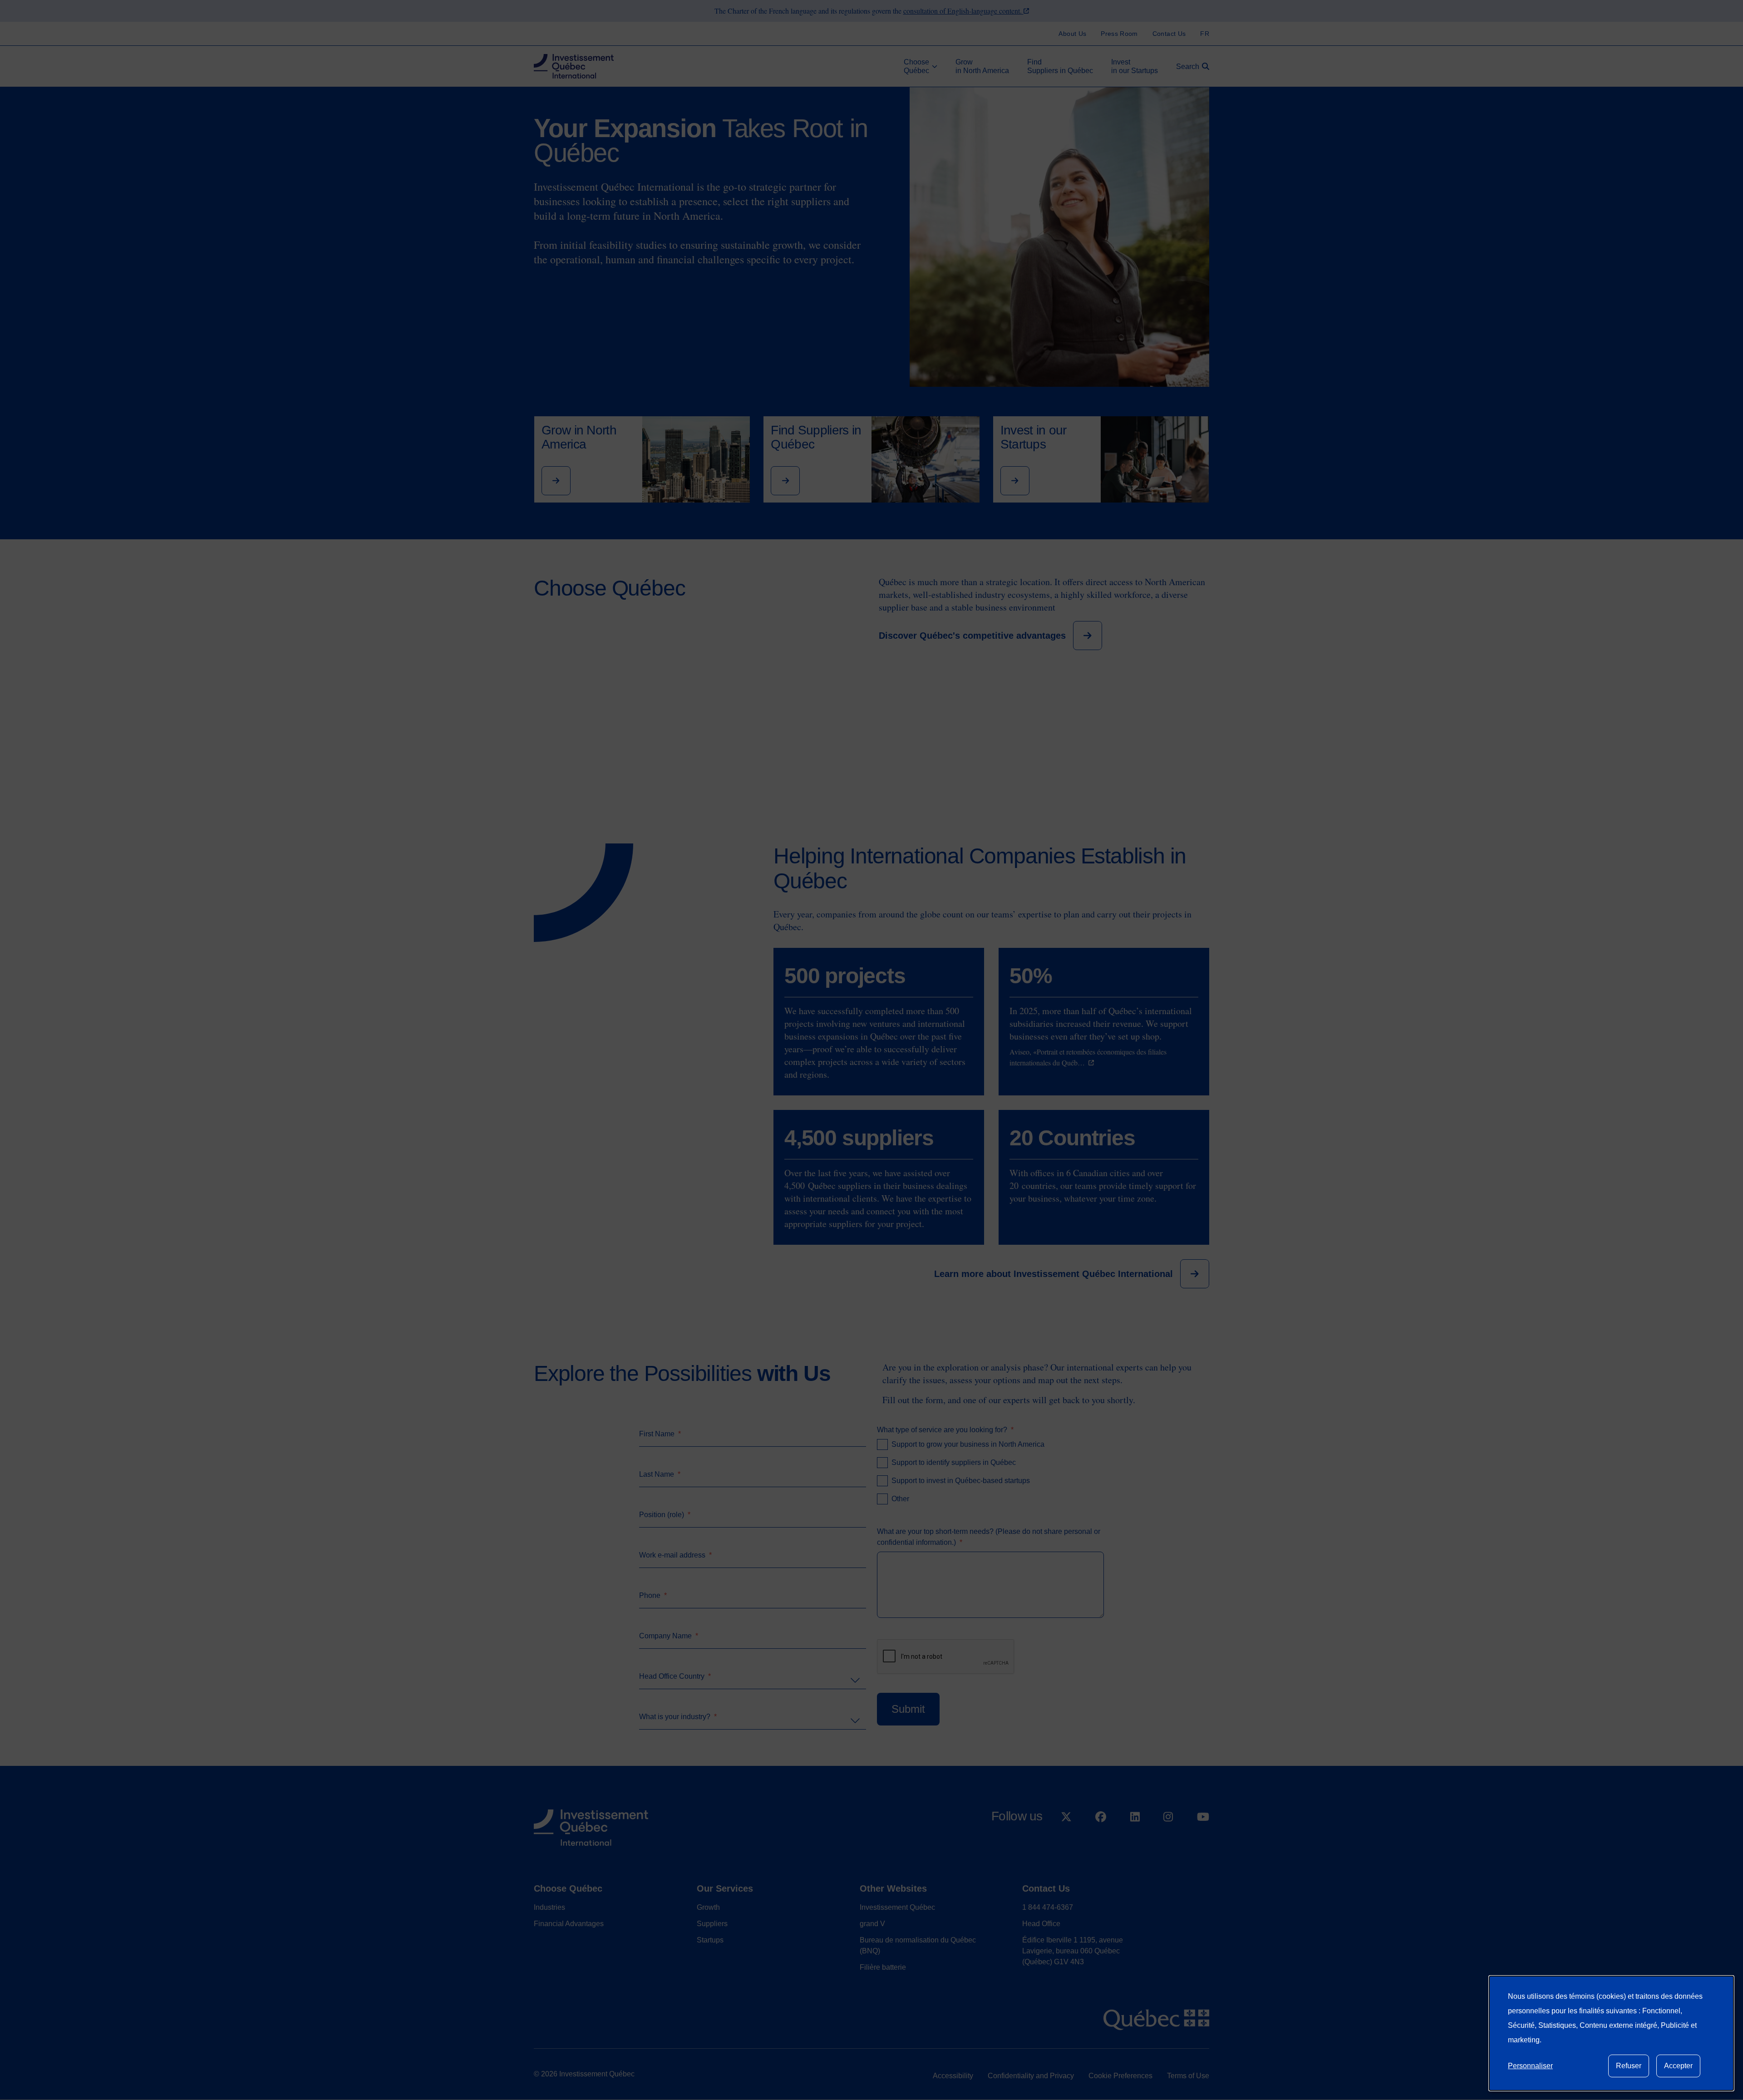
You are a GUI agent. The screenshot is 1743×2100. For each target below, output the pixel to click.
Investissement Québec (897, 1907)
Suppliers (712, 1924)
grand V (872, 1924)
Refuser (1629, 2066)
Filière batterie (883, 1967)
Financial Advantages (569, 1924)
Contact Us (1046, 1888)
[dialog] (1611, 2033)
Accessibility (953, 2076)
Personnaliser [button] (1530, 2066)
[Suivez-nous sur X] (1066, 1840)
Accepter (1678, 2066)
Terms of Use (1188, 2076)
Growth (708, 1907)
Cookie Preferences (1120, 2076)
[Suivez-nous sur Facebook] (1101, 1840)
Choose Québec (568, 1888)
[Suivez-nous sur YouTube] (1203, 1840)
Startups (710, 1940)
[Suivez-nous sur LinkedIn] (1135, 1840)
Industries (549, 1907)
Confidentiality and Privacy (1031, 2076)
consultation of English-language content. (963, 11)
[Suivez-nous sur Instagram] (1168, 1840)
